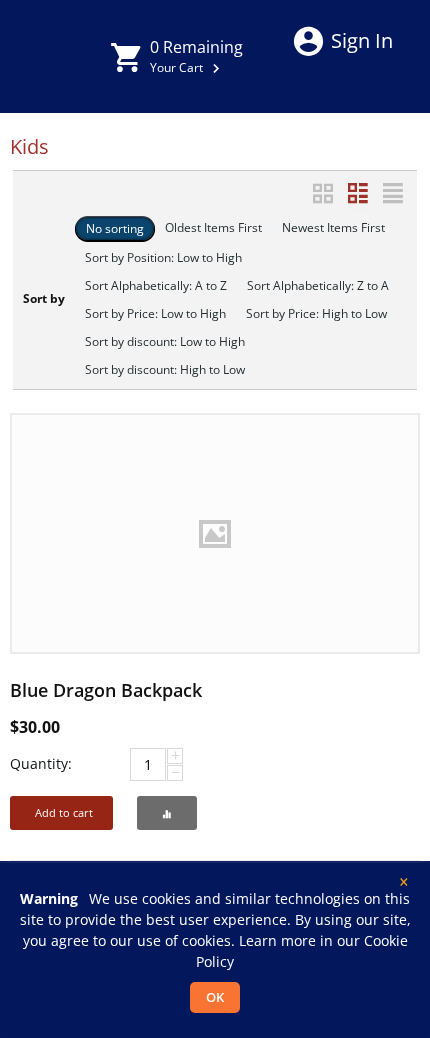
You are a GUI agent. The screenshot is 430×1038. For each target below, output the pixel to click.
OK (215, 997)
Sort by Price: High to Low (316, 313)
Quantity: (41, 763)
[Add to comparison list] (167, 813)
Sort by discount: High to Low (165, 369)
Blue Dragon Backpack (106, 690)
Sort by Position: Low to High (163, 257)
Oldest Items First (213, 227)
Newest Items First (333, 227)
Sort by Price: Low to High (155, 313)
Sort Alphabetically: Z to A (318, 285)
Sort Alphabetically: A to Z (156, 285)
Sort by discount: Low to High (165, 341)
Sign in (362, 40)
